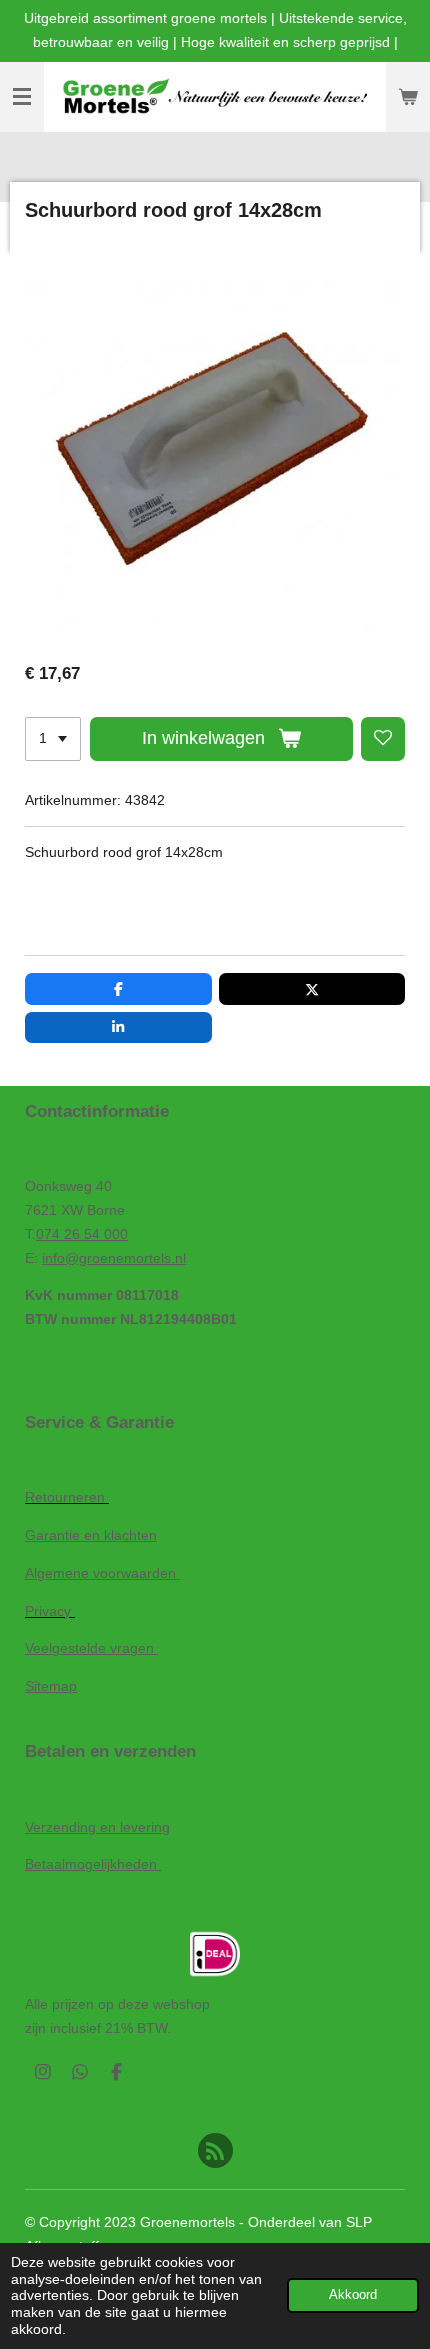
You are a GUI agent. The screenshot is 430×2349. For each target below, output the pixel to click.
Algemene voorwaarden (102, 1573)
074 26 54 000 (82, 1234)
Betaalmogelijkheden (93, 1864)
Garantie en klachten (91, 1535)
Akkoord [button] (353, 2295)
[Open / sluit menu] (22, 97)
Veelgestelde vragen (91, 1648)
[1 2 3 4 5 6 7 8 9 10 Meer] (53, 739)
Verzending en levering (97, 1827)
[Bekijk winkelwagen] (408, 97)
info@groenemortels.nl (114, 1258)
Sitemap (51, 1686)
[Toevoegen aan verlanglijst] (383, 739)
